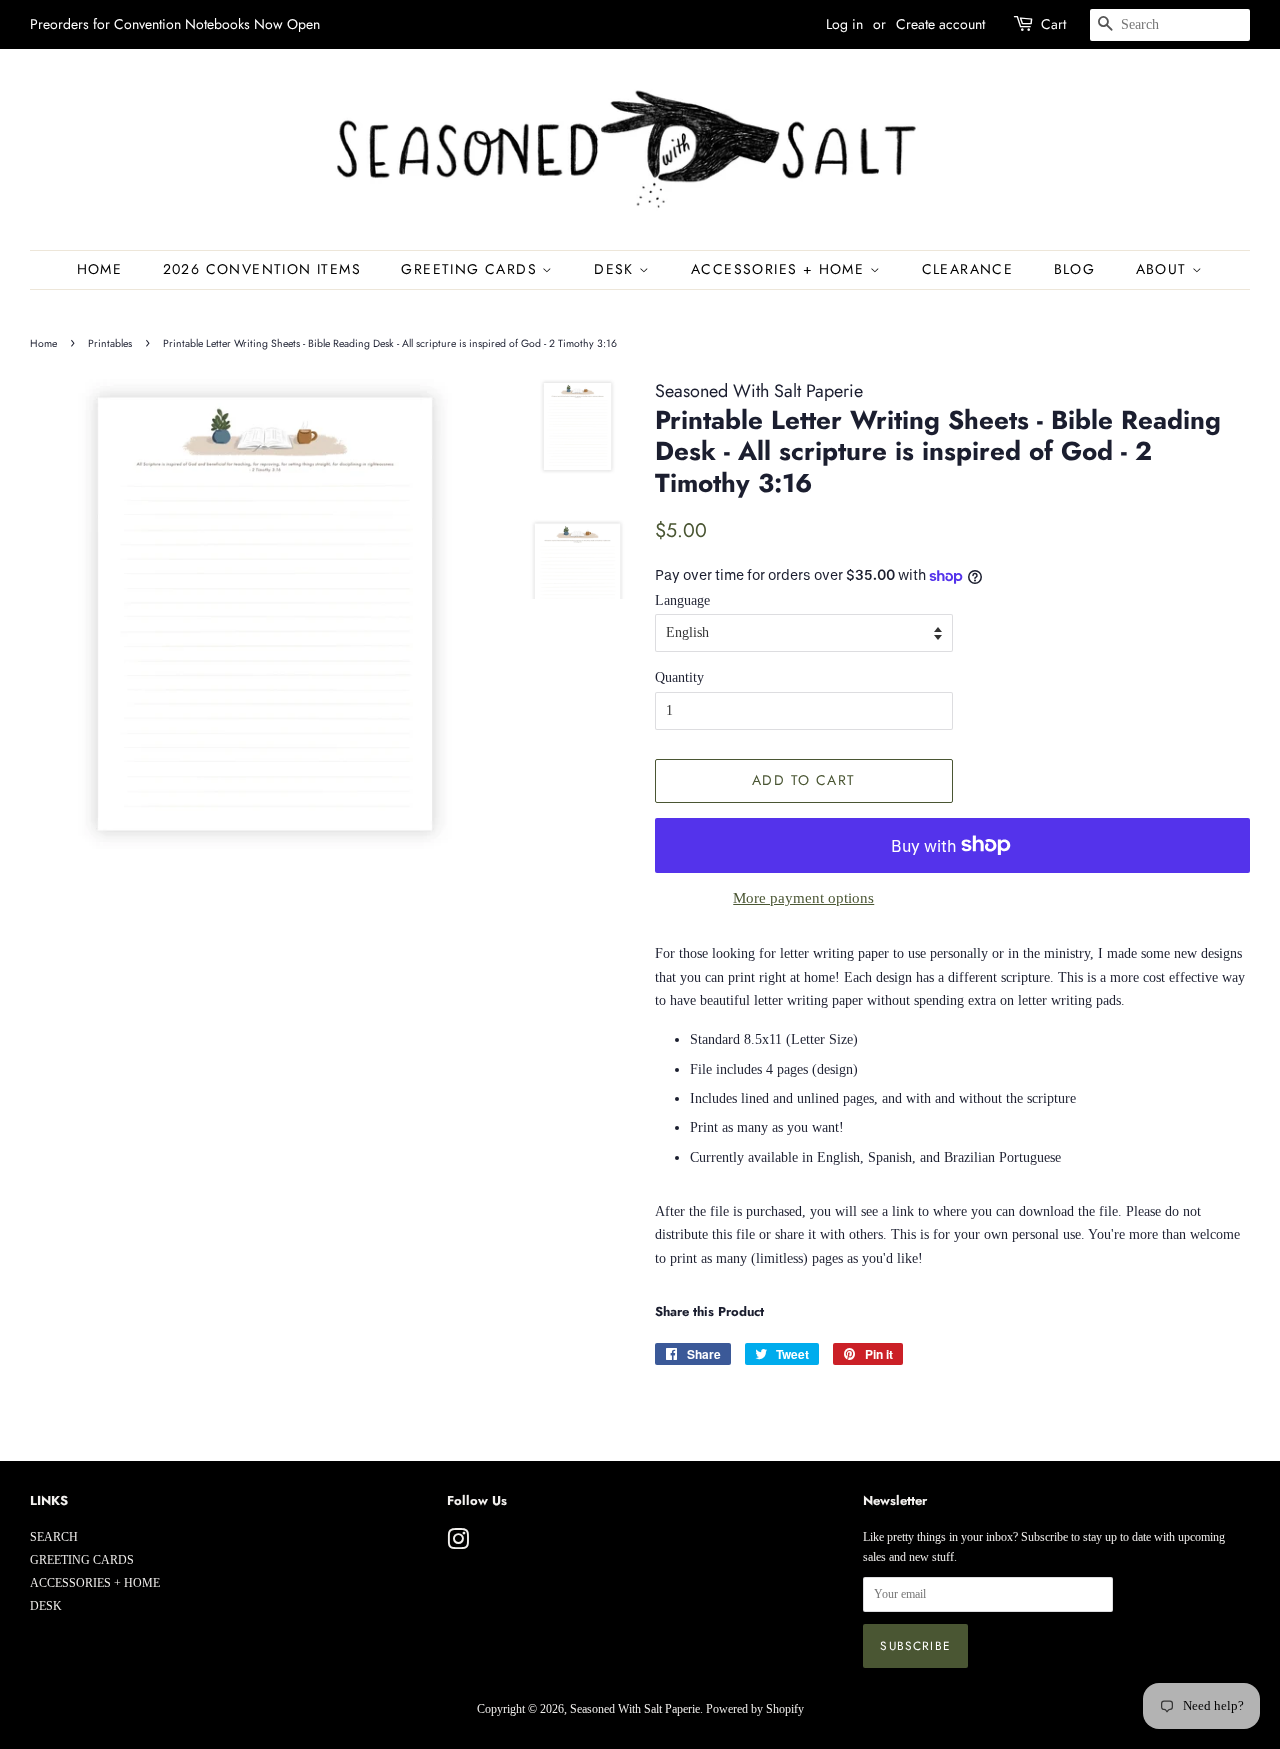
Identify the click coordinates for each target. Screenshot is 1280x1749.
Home (100, 269)
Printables (110, 343)
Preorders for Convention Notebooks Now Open (175, 24)
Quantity (679, 677)
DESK (616, 269)
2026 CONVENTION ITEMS (262, 269)
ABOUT (1164, 269)
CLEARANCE (968, 269)
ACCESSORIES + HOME (780, 269)
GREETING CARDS (471, 269)
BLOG (1075, 269)
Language (682, 600)
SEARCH (54, 1537)
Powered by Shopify (755, 1709)
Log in (844, 24)
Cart (1053, 24)
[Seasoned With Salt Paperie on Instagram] (458, 1544)
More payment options (803, 898)
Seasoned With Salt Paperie (635, 1709)
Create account (940, 24)
